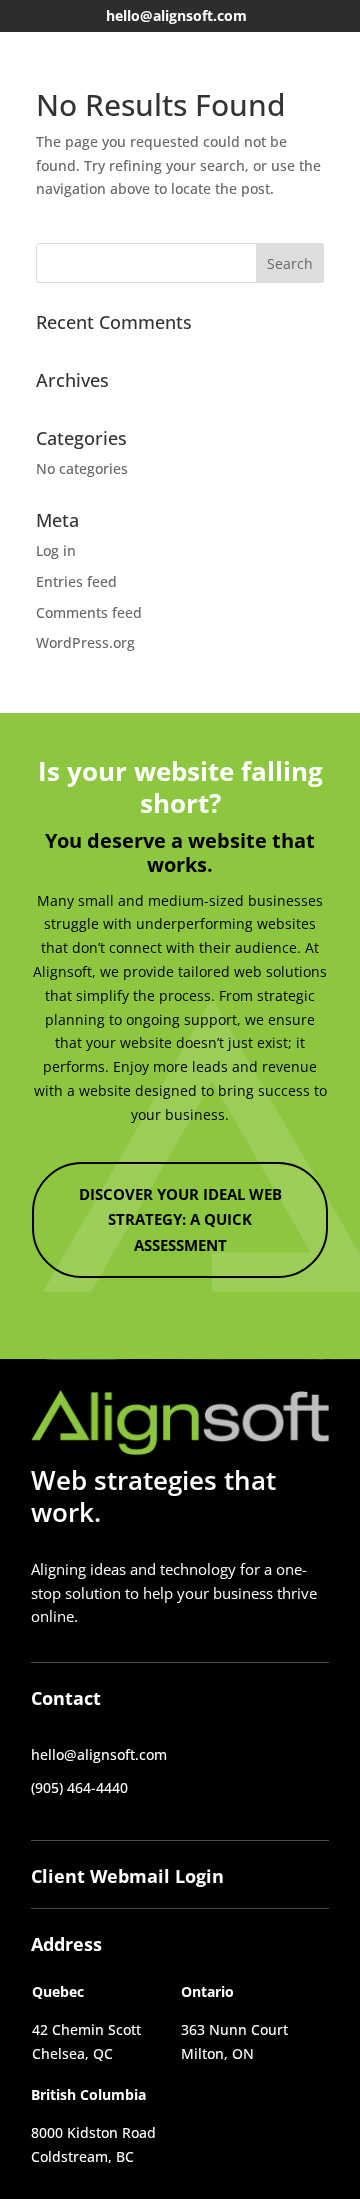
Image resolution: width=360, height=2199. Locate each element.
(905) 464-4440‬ (79, 1787)
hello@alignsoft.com (176, 15)
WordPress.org (85, 642)
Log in (56, 550)
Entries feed (76, 581)
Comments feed (89, 612)
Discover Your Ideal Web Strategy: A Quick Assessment (180, 1219)
